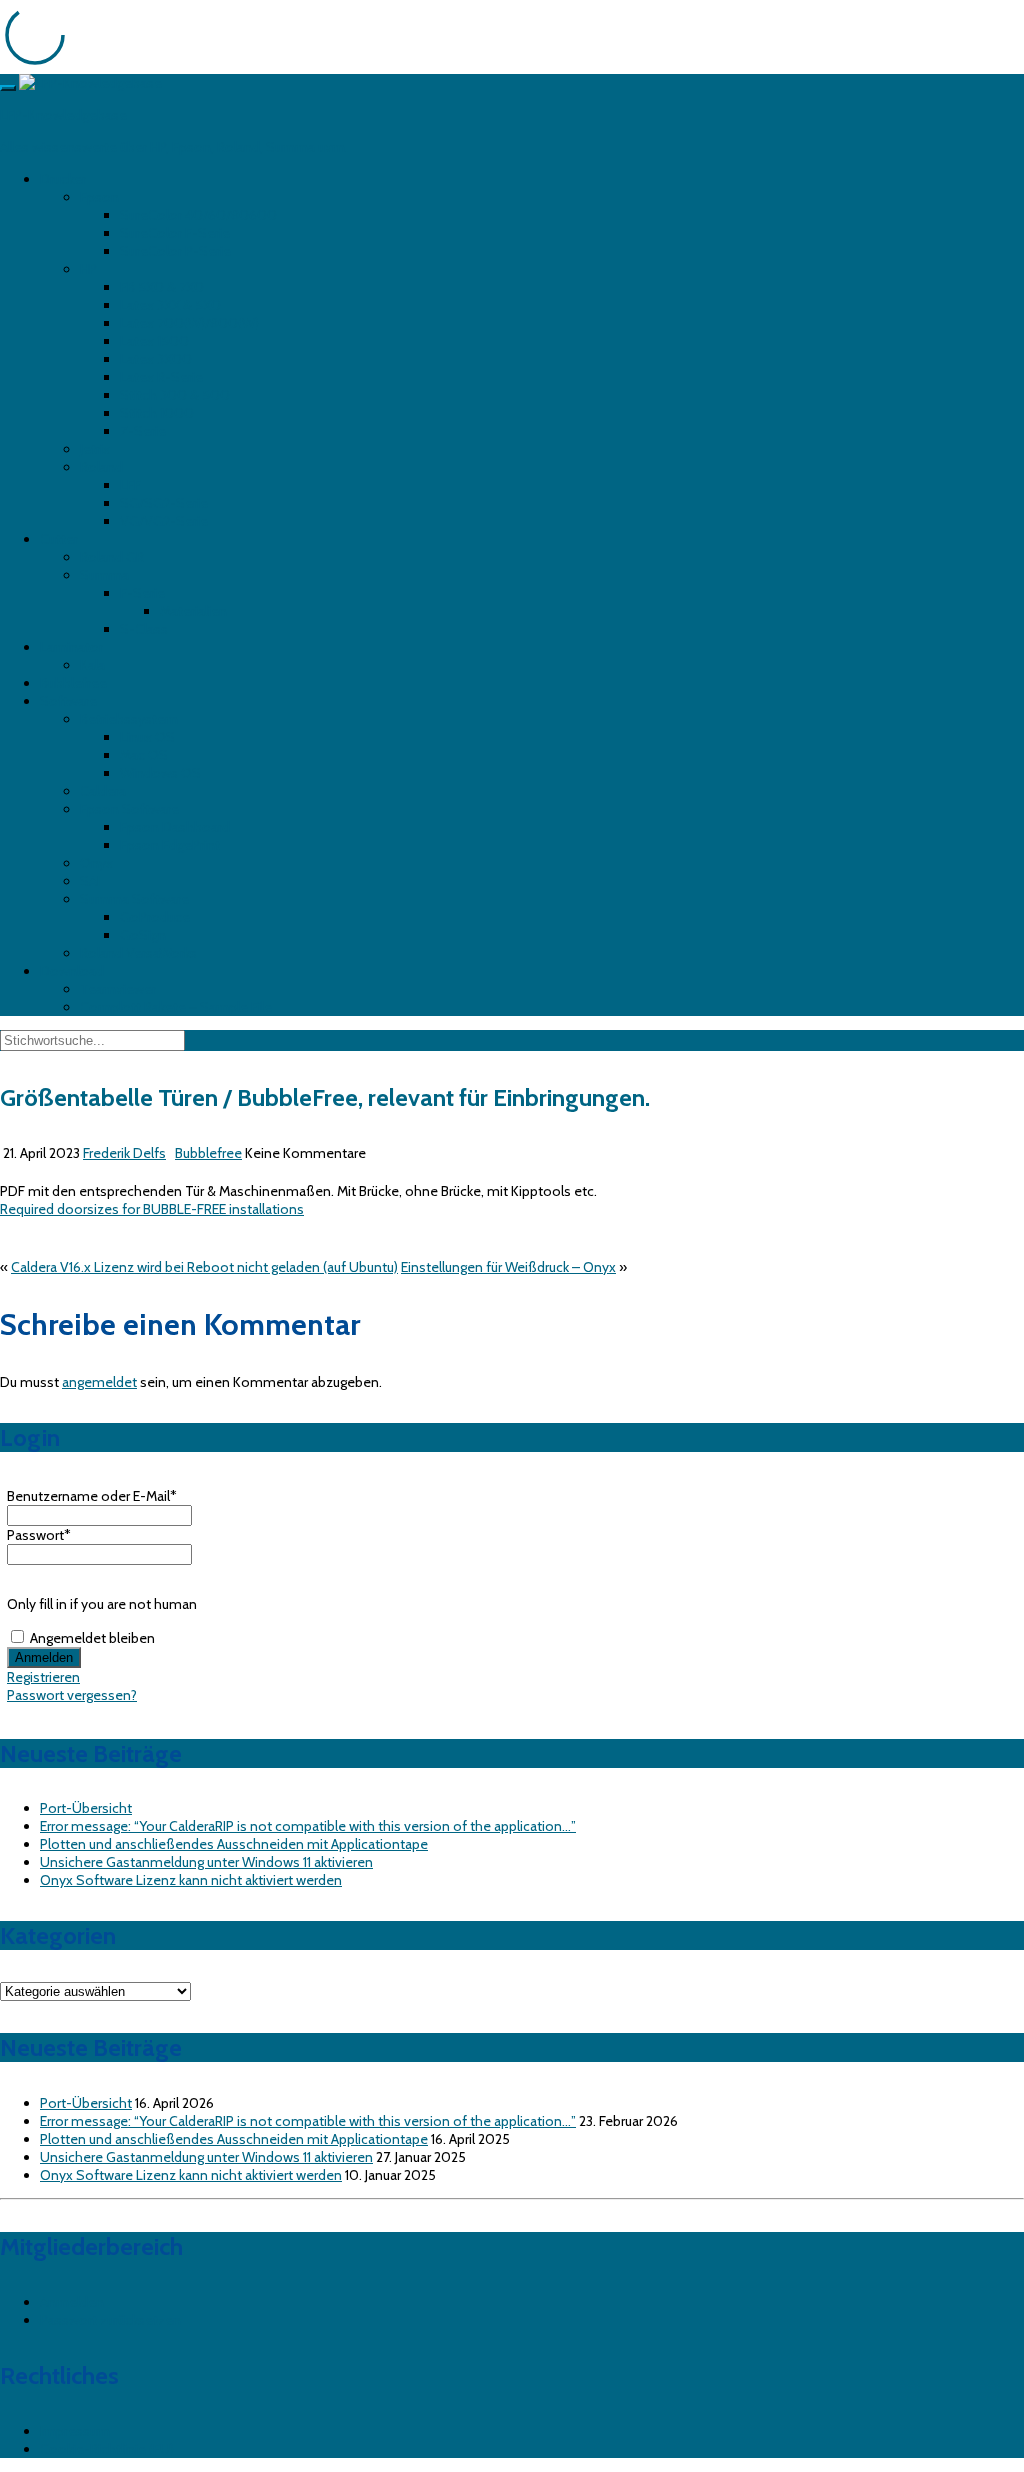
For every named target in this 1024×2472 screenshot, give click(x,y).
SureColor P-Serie (175, 251)
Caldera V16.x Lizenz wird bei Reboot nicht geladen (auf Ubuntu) (204, 1267)
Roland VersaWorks (138, 953)
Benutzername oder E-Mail (92, 1496)
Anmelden (72, 2302)
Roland (101, 467)
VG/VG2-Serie (164, 521)
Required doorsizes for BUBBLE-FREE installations (152, 1209)
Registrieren (43, 1677)
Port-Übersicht (86, 1808)
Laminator (71, 647)
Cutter (59, 539)
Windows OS (160, 773)
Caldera (103, 791)
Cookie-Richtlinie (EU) (107, 2449)
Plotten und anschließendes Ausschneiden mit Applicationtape (234, 1844)
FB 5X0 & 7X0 (162, 287)
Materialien (193, 611)
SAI (90, 881)
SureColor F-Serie (175, 233)
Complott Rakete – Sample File (176, 1007)
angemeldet (99, 1382)
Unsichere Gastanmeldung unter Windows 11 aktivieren (206, 1862)
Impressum (75, 2431)
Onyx (96, 863)
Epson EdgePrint (170, 845)
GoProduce (155, 917)
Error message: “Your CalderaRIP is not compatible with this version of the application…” (308, 1826)
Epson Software (129, 809)
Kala (92, 665)
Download (72, 971)
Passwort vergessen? (72, 1695)
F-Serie (142, 593)
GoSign (143, 935)
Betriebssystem (129, 719)
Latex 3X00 (156, 359)
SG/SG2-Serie (164, 503)
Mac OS (144, 755)
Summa (104, 575)
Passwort (39, 1535)
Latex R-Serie (161, 377)
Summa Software (134, 899)
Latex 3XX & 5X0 (170, 305)
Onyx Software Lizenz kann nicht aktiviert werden (191, 1880)
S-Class (144, 629)
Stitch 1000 (157, 413)
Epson (99, 197)
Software (68, 701)
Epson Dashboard (175, 827)
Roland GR (112, 557)
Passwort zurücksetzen (110, 2320)
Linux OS (147, 737)
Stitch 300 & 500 (175, 395)
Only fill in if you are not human (102, 1604)
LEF (130, 485)
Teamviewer (118, 989)
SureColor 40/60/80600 (198, 215)
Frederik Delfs (124, 1153)
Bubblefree (73, 683)
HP (88, 269)
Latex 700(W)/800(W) (189, 323)
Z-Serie (143, 431)
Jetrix (95, 449)
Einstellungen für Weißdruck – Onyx (508, 1267)
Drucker (63, 179)
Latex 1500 (154, 341)
